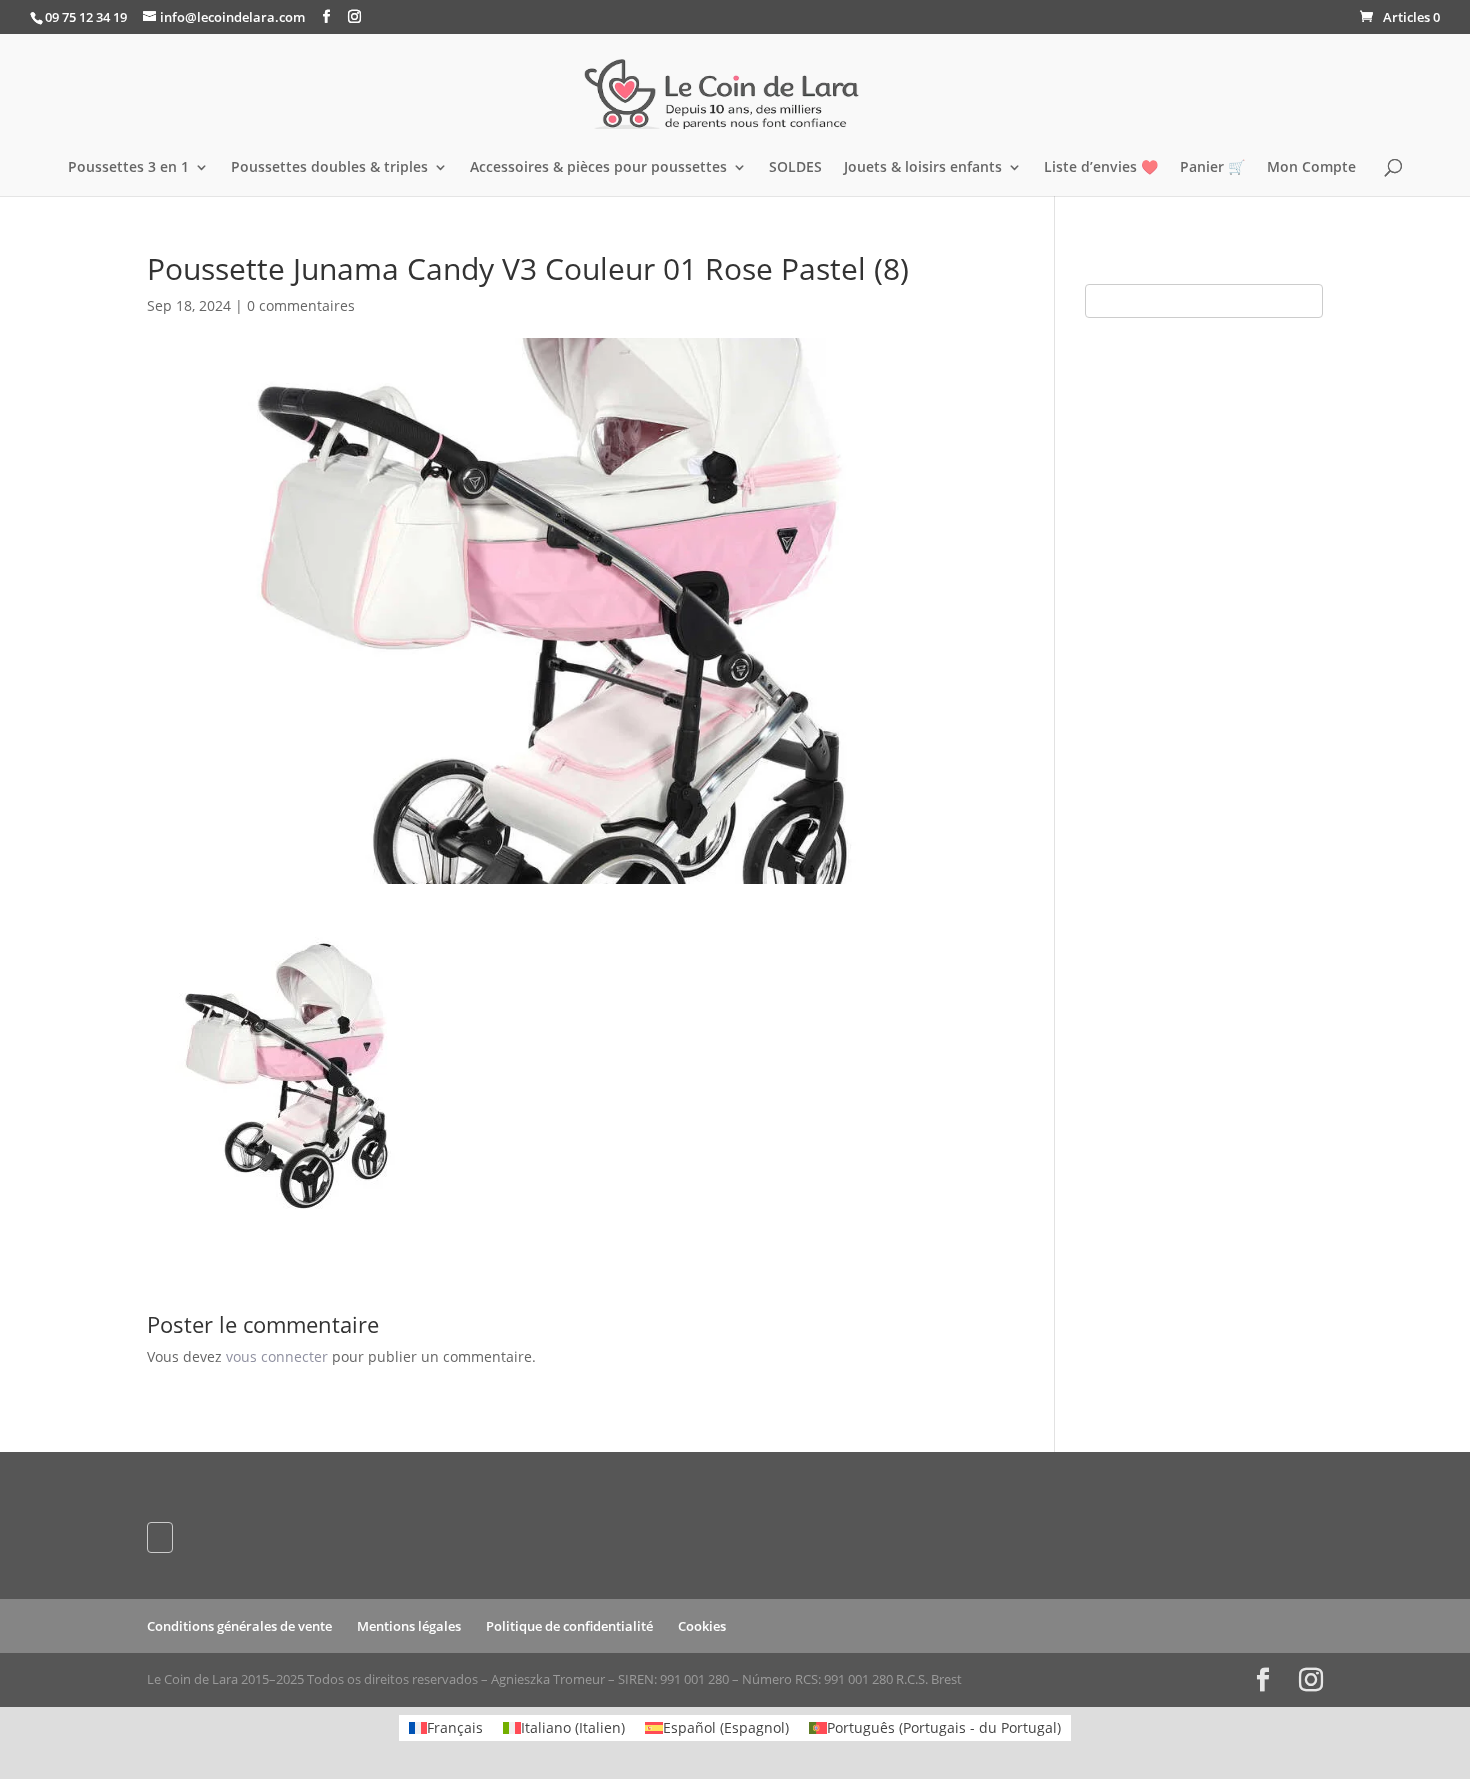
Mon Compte (1311, 168)
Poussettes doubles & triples (329, 168)
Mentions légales (409, 1626)
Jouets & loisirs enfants (923, 168)
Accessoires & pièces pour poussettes (598, 168)
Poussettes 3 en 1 (128, 168)
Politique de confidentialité (569, 1626)
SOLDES (795, 168)
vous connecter (277, 1356)
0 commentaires (301, 305)
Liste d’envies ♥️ (1101, 168)
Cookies (702, 1626)
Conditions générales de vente (239, 1626)
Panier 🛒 (1212, 168)
